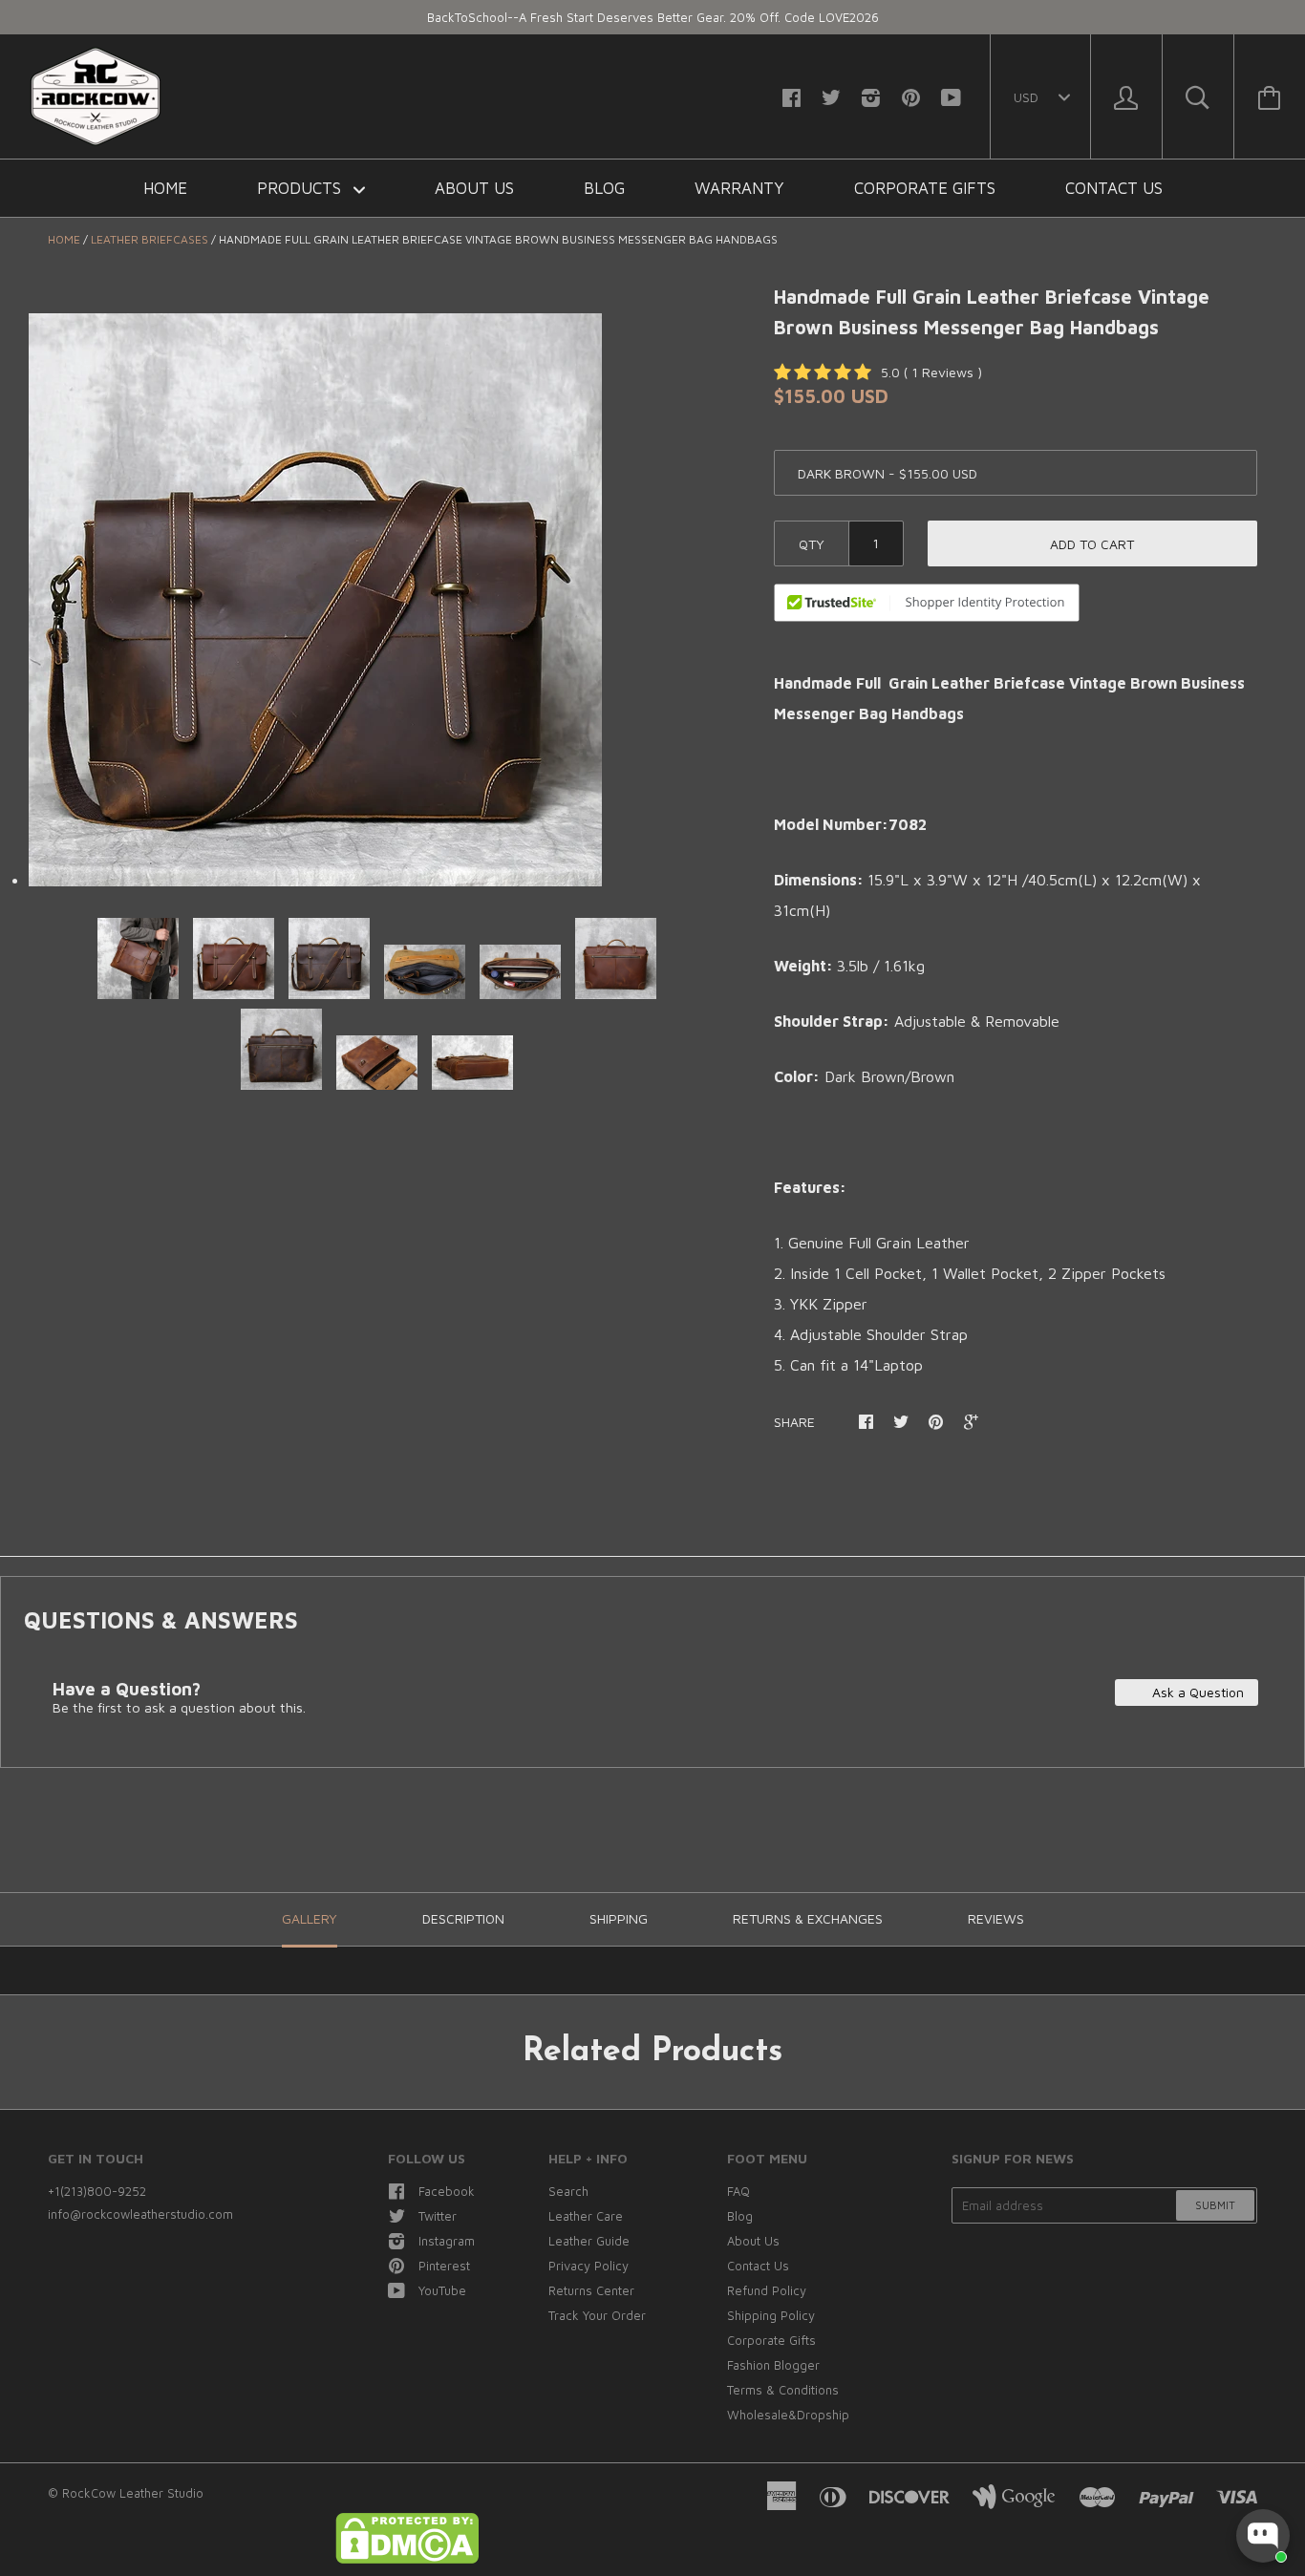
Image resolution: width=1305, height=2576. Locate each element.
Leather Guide (589, 2241)
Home (165, 188)
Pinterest (444, 2266)
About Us (474, 188)
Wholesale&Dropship (788, 2415)
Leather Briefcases (150, 239)
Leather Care (586, 2216)
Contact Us (1114, 188)
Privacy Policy (588, 2266)
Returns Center (591, 2290)
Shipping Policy (771, 2315)
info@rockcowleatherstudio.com (140, 2214)
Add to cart (1092, 544)
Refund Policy (767, 2290)
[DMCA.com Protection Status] (407, 2559)
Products (301, 188)
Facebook (447, 2191)
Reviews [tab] (996, 1918)
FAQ (738, 2191)
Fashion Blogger (773, 2365)
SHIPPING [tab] (619, 1918)
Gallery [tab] (310, 1918)
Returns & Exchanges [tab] (808, 1918)
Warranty (739, 188)
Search (568, 2191)
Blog (604, 188)
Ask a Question (1196, 1692)
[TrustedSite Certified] (927, 603)
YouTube (442, 2290)
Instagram (447, 2241)
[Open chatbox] (1263, 2536)
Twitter (438, 2216)
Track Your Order (597, 2315)
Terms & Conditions (783, 2390)
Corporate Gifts (925, 188)
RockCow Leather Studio (133, 2493)
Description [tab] (463, 1918)
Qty (812, 544)
